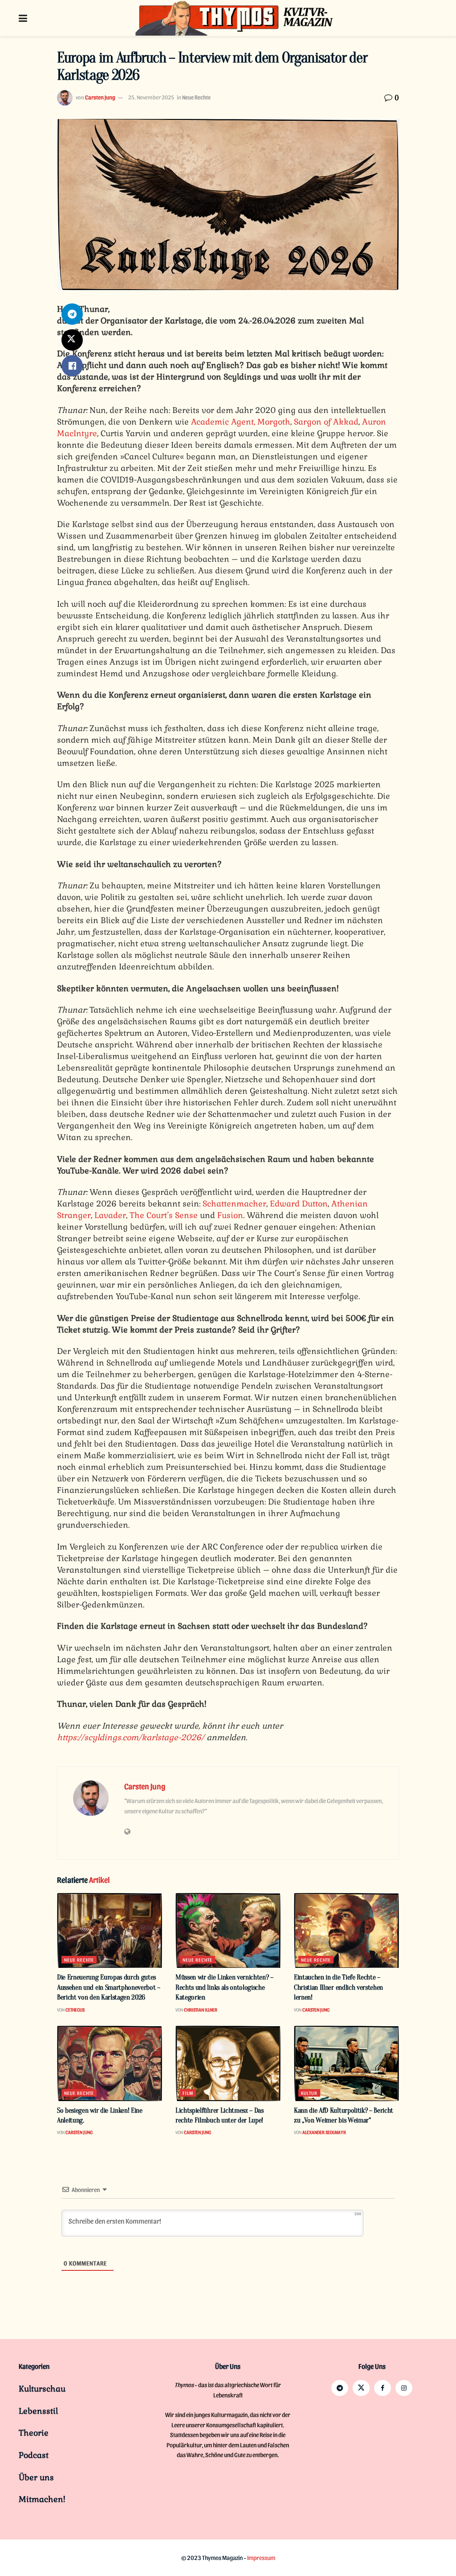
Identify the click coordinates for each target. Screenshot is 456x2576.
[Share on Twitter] (72, 340)
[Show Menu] (23, 18)
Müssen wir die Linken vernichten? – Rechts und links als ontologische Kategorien (224, 1987)
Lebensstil (38, 2411)
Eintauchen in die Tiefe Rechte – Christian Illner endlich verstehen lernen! (338, 1987)
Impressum (261, 2558)
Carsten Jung (100, 97)
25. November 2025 (151, 97)
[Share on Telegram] (72, 314)
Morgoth (273, 422)
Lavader (110, 1215)
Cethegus (75, 2010)
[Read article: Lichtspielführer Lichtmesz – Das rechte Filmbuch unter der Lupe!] (228, 2063)
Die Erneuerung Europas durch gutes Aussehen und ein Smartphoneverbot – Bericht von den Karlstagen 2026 (109, 1987)
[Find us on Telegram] (340, 2388)
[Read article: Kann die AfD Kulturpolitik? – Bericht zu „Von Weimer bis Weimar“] (346, 2063)
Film (188, 2093)
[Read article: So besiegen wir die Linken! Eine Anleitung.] (110, 2063)
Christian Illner (201, 2010)
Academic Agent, (223, 422)
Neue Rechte (196, 97)
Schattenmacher (234, 1204)
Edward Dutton (299, 1204)
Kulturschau (42, 2389)
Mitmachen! (42, 2499)
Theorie (34, 2433)
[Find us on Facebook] (383, 2388)
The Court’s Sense (164, 1215)
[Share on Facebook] (72, 366)
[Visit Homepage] (235, 18)
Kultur (309, 2093)
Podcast (34, 2455)
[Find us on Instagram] (404, 2388)
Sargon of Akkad (326, 422)
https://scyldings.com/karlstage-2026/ (131, 1737)
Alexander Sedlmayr (324, 2132)
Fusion (230, 1215)
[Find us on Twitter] (361, 2388)
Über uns (36, 2477)
